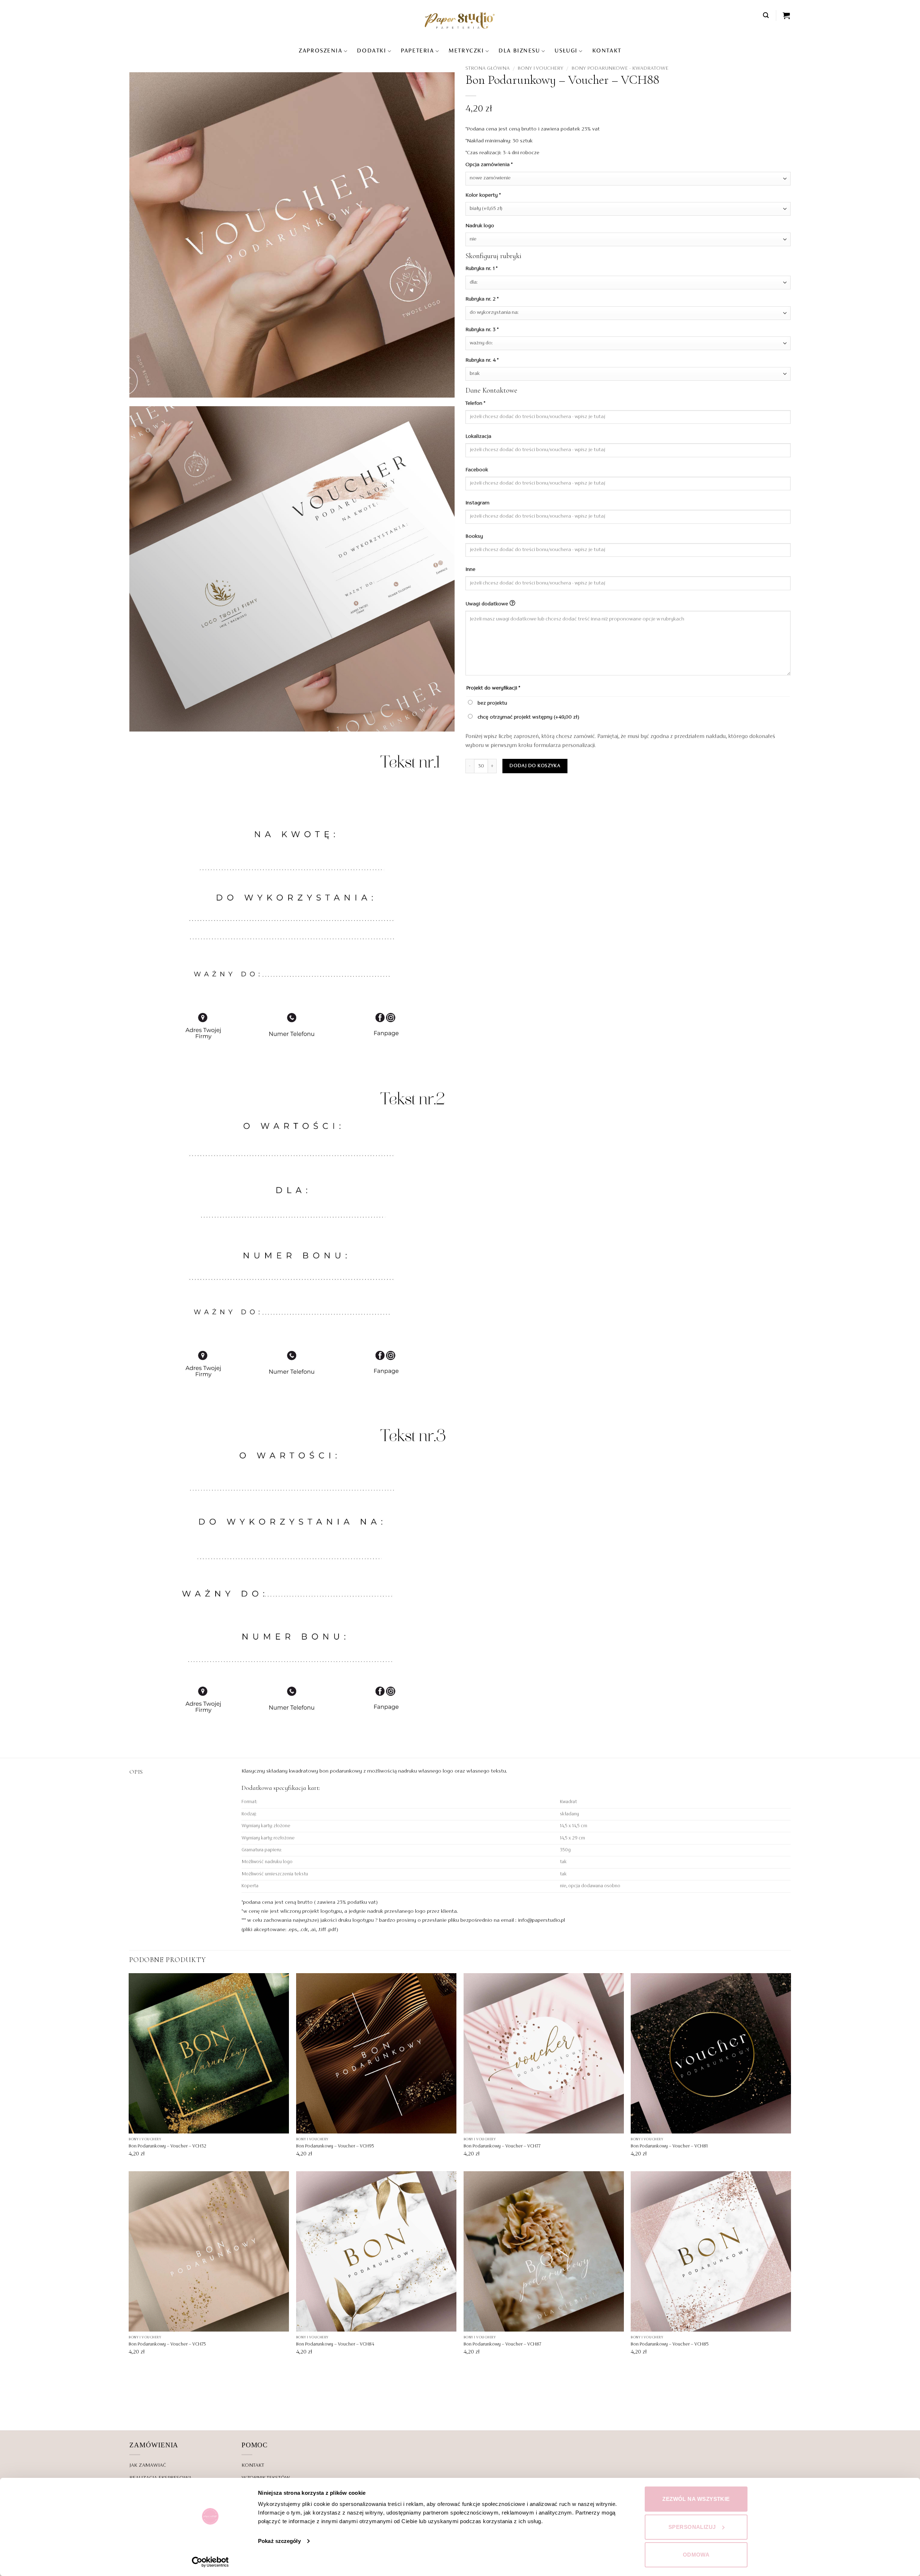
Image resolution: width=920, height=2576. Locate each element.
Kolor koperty (483, 195)
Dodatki (371, 51)
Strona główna (487, 68)
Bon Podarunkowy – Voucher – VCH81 (669, 2146)
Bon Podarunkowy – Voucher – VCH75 (167, 2344)
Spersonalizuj (692, 2527)
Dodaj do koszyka (535, 766)
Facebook (477, 470)
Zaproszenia (320, 51)
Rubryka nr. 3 (482, 330)
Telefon (475, 403)
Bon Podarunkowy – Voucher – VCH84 (335, 2344)
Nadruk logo (480, 226)
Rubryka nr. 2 (482, 299)
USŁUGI (566, 51)
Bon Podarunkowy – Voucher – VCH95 (335, 2146)
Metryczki (466, 51)
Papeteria (417, 51)
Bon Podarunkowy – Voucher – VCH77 (502, 2146)
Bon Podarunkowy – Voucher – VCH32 (167, 2146)
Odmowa (696, 2555)
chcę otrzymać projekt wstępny (528, 717)
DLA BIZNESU (519, 51)
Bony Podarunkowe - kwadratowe (620, 68)
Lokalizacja (479, 436)
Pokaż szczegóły (279, 2541)
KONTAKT (607, 51)
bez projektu (492, 703)
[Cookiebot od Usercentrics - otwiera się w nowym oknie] (210, 2562)
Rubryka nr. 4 (482, 360)
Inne (471, 569)
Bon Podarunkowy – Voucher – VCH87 (502, 2344)
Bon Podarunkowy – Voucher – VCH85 (670, 2344)
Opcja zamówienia (489, 165)
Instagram (478, 503)
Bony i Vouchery (540, 68)
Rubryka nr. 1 (481, 269)
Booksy (475, 536)
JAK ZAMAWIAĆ (148, 2465)
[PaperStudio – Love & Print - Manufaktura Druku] (460, 20)
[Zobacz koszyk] (787, 15)
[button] (766, 15)
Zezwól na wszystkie (696, 2499)
